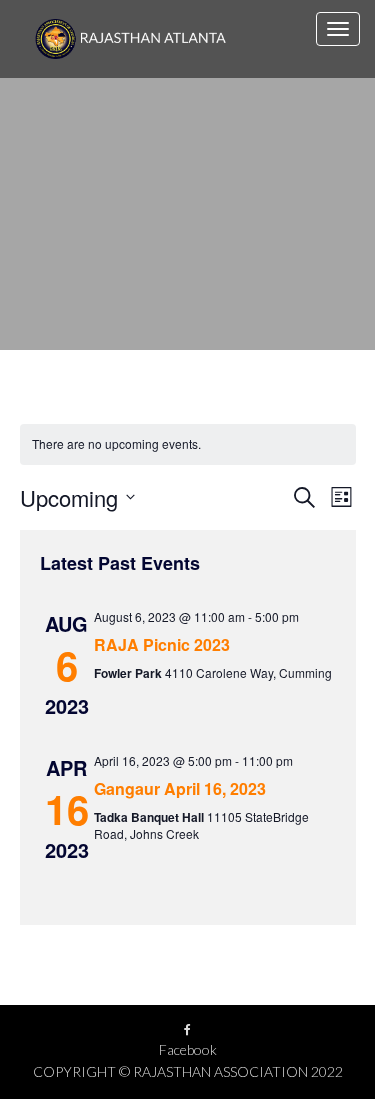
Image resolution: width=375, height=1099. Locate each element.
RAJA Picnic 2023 (162, 644)
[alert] (188, 444)
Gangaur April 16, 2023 (180, 788)
